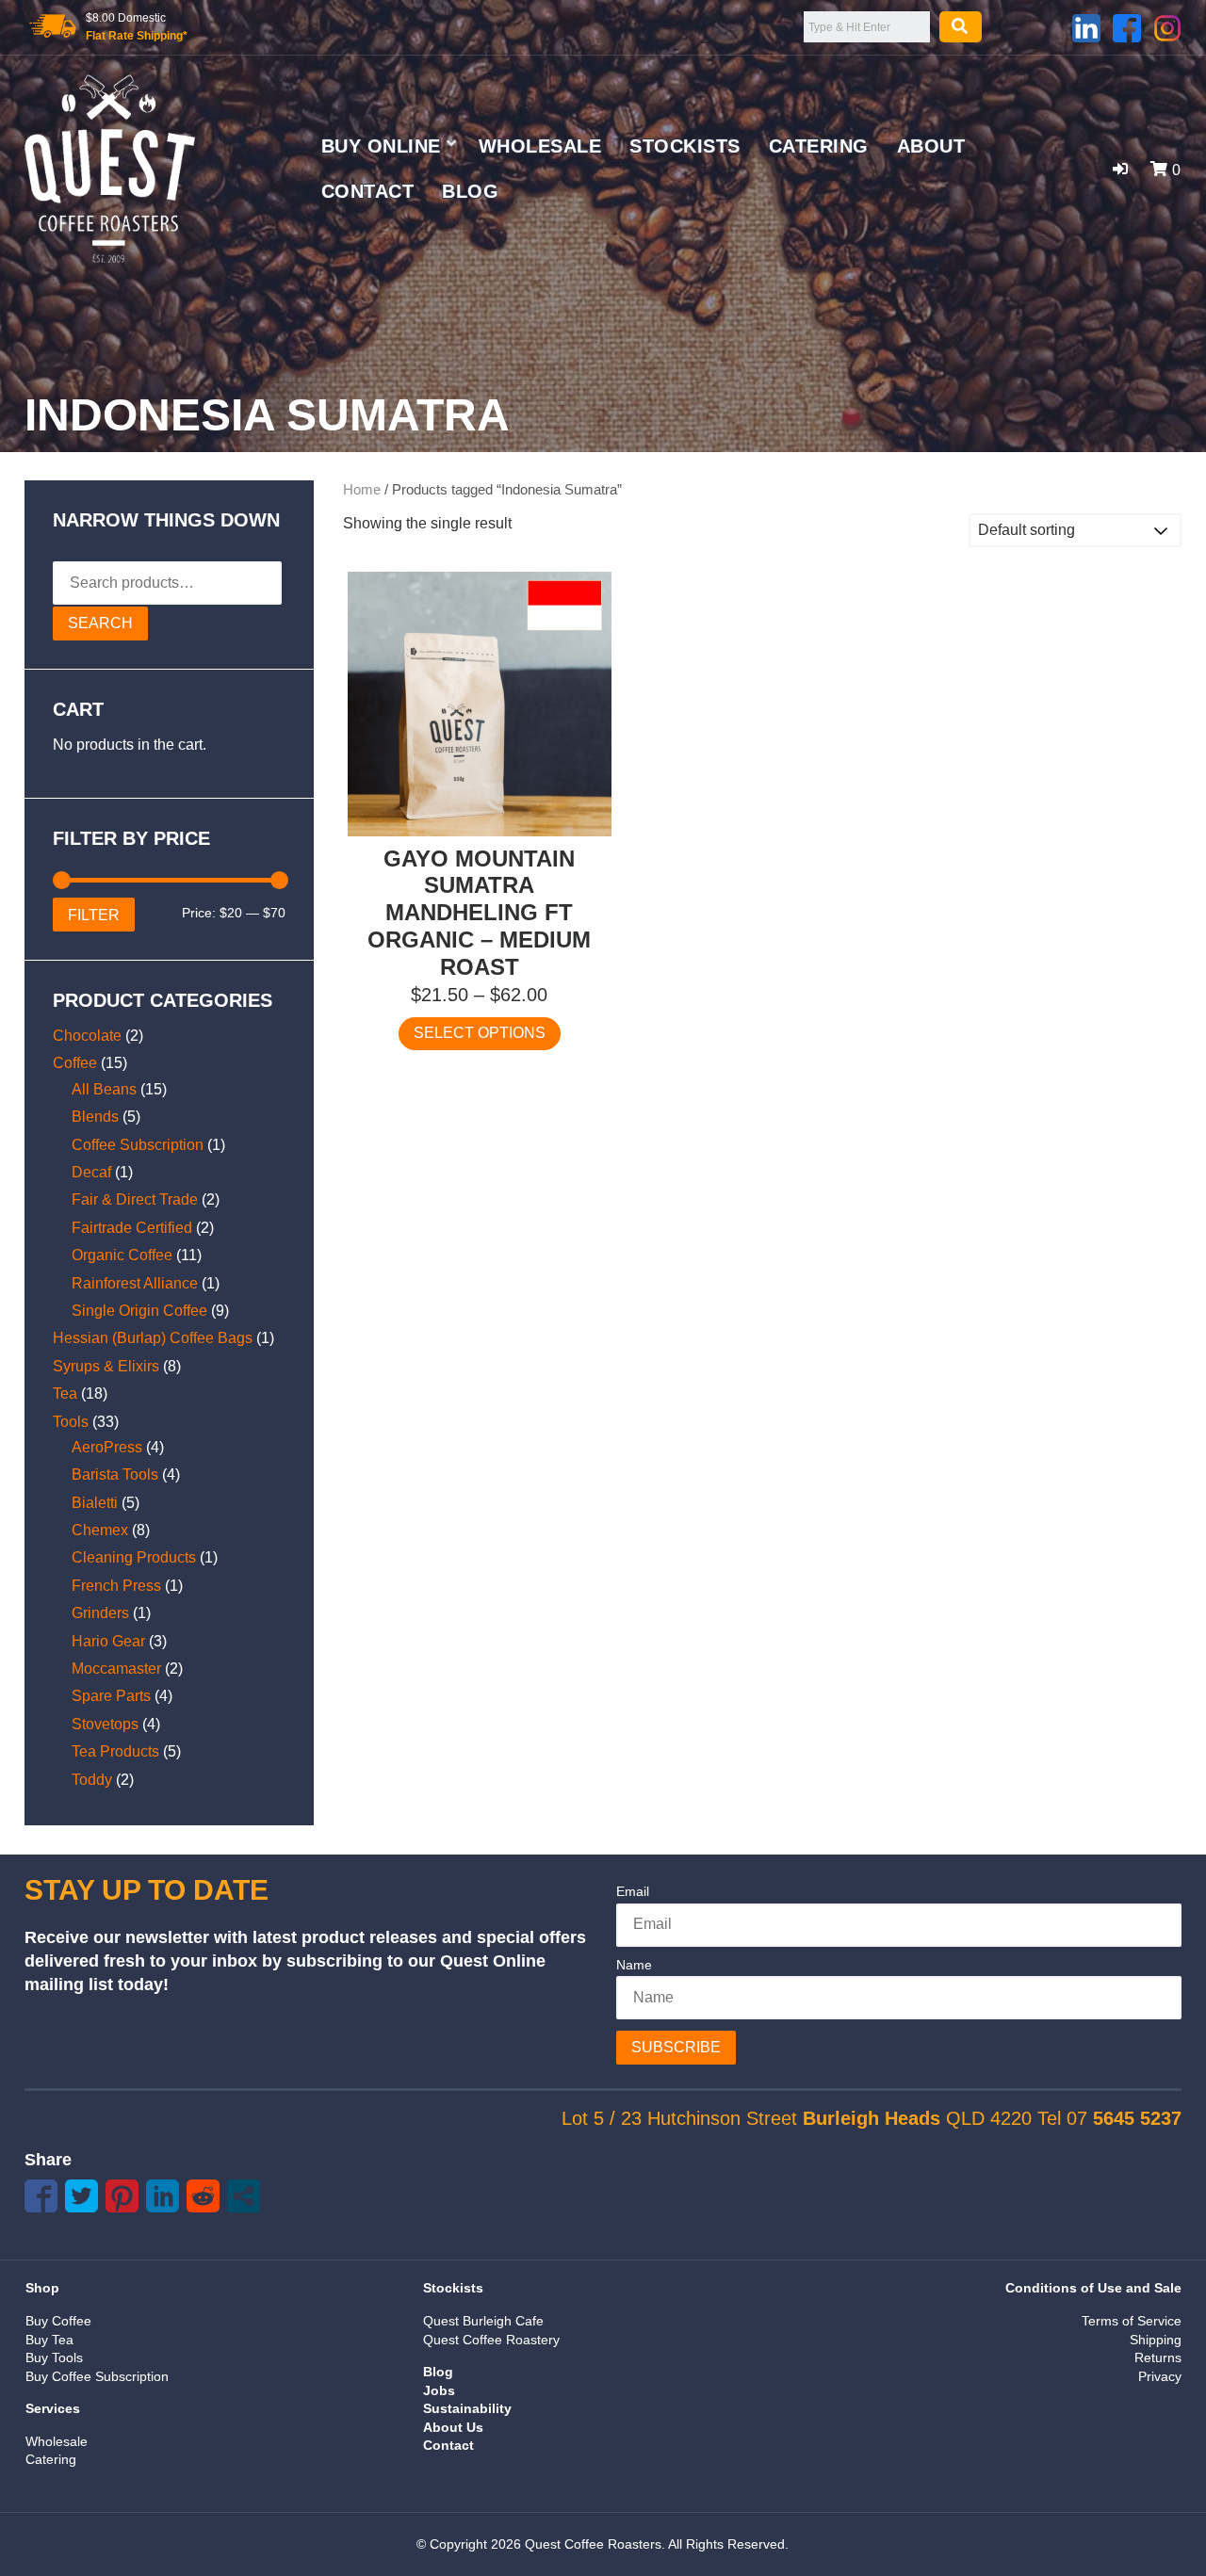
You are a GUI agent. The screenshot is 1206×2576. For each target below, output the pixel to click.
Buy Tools (54, 2357)
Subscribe (676, 2047)
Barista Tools (115, 1474)
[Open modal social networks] (244, 2196)
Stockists (685, 146)
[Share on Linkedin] (163, 2196)
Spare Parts (111, 1696)
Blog (470, 191)
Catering (819, 146)
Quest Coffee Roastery (491, 2340)
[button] (1120, 169)
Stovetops (105, 1724)
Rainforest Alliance (135, 1283)
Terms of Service (1132, 2321)
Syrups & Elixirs (106, 1366)
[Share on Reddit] (203, 2196)
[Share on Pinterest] (122, 2196)
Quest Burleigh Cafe (483, 2321)
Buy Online (381, 146)
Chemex (100, 1530)
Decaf (91, 1172)
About (931, 146)
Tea (65, 1393)
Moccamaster (116, 1669)
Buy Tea (49, 2340)
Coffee (75, 1063)
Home (362, 490)
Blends (95, 1117)
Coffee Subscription (138, 1145)
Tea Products (115, 1751)
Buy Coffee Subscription (97, 2376)
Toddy (92, 1780)
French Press (116, 1586)
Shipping (1156, 2340)
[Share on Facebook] (41, 2196)
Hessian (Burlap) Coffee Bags (153, 1338)
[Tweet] (81, 2196)
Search (100, 623)
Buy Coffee (58, 2321)
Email (633, 1891)
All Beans (104, 1089)
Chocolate (87, 1036)
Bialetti (95, 1503)
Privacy (1160, 2376)
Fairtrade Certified (132, 1228)
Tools (71, 1422)
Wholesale (540, 146)
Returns (1158, 2357)
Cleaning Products (134, 1557)
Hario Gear (108, 1641)
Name (634, 1965)
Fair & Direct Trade (135, 1199)
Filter (94, 915)
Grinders (100, 1613)
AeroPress (107, 1447)
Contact (368, 191)
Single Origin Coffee (139, 1311)
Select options (480, 1033)
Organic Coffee (122, 1255)
